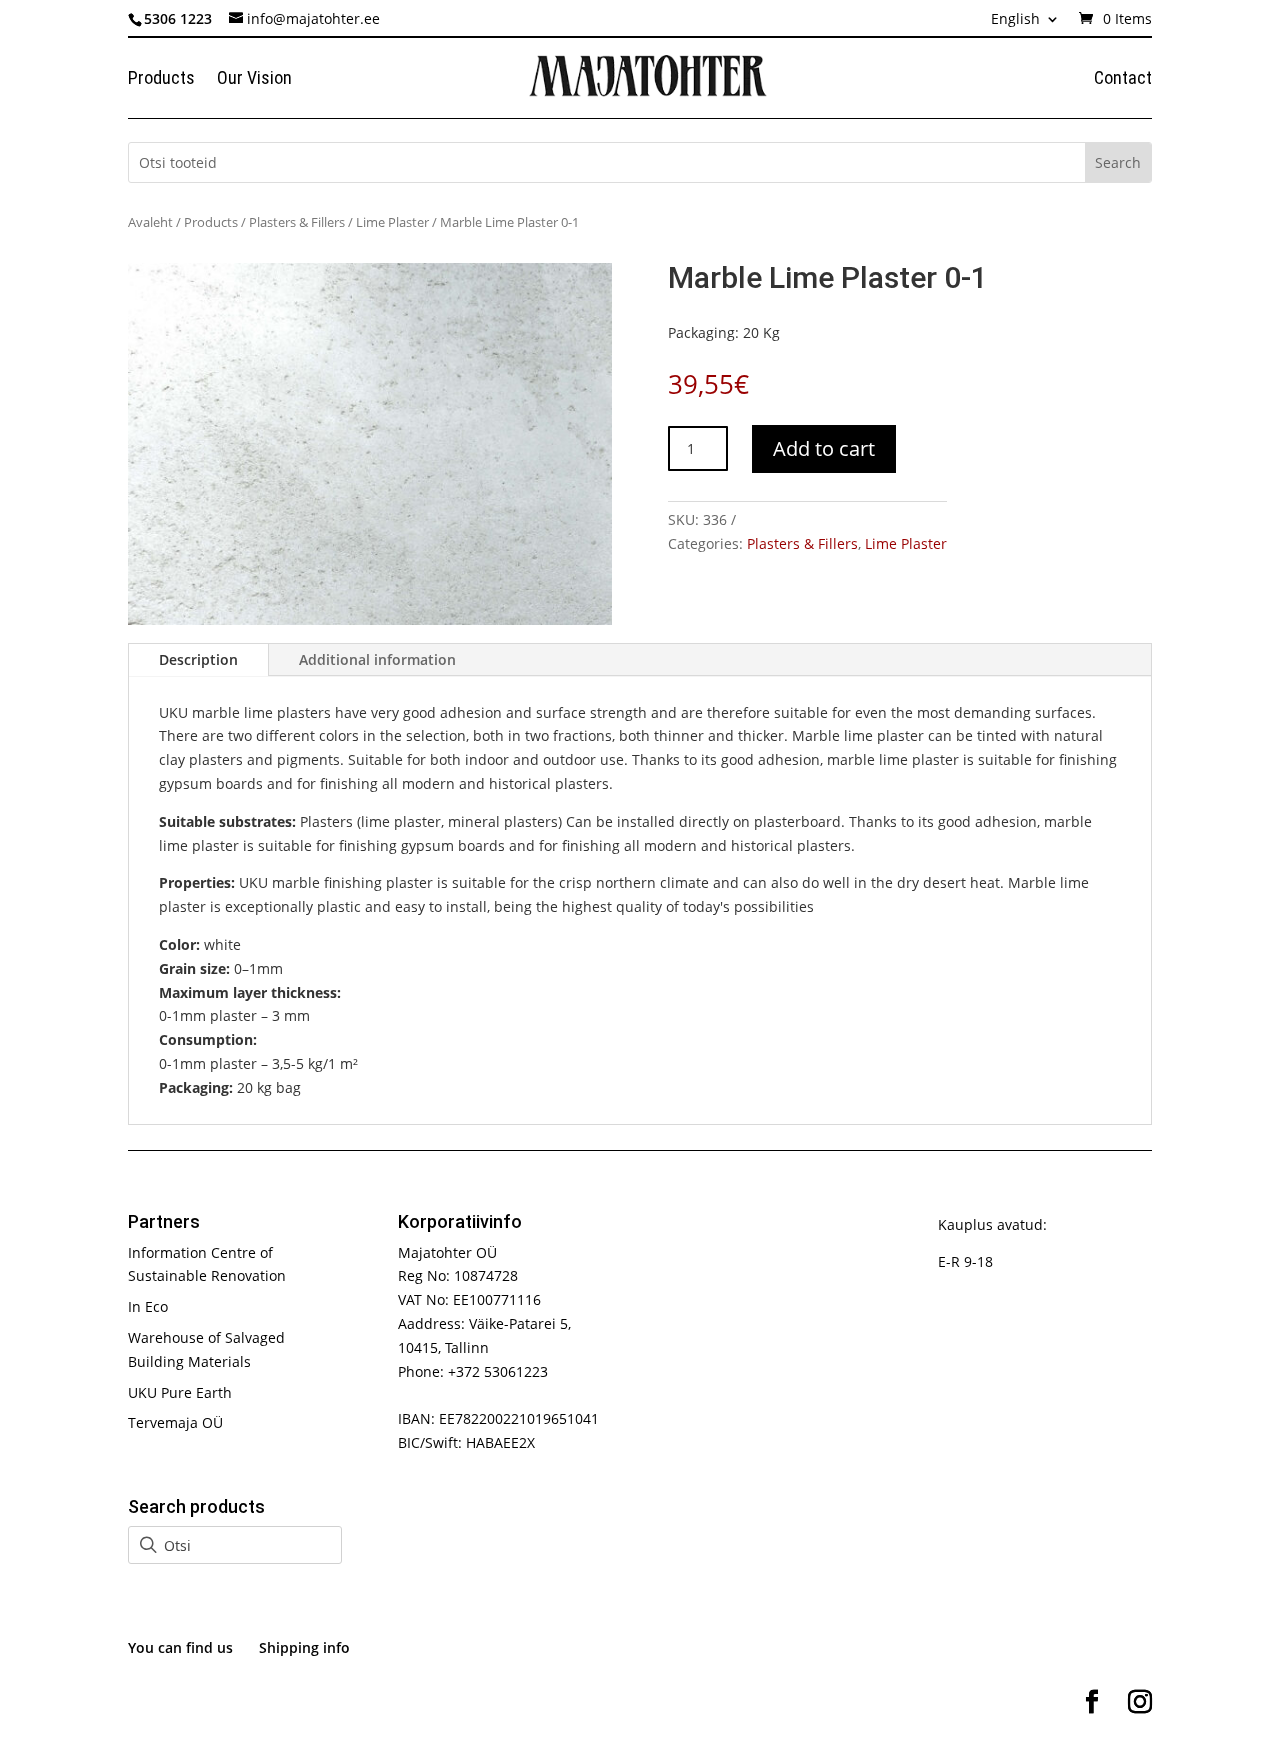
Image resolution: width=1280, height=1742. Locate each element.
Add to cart (824, 448)
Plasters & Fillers (297, 222)
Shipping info (304, 1647)
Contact (1123, 79)
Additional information (377, 659)
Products (161, 79)
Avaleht (150, 222)
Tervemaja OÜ (175, 1422)
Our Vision (254, 79)
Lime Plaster (392, 222)
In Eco (148, 1306)
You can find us (180, 1647)
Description (198, 659)
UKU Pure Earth (180, 1392)
